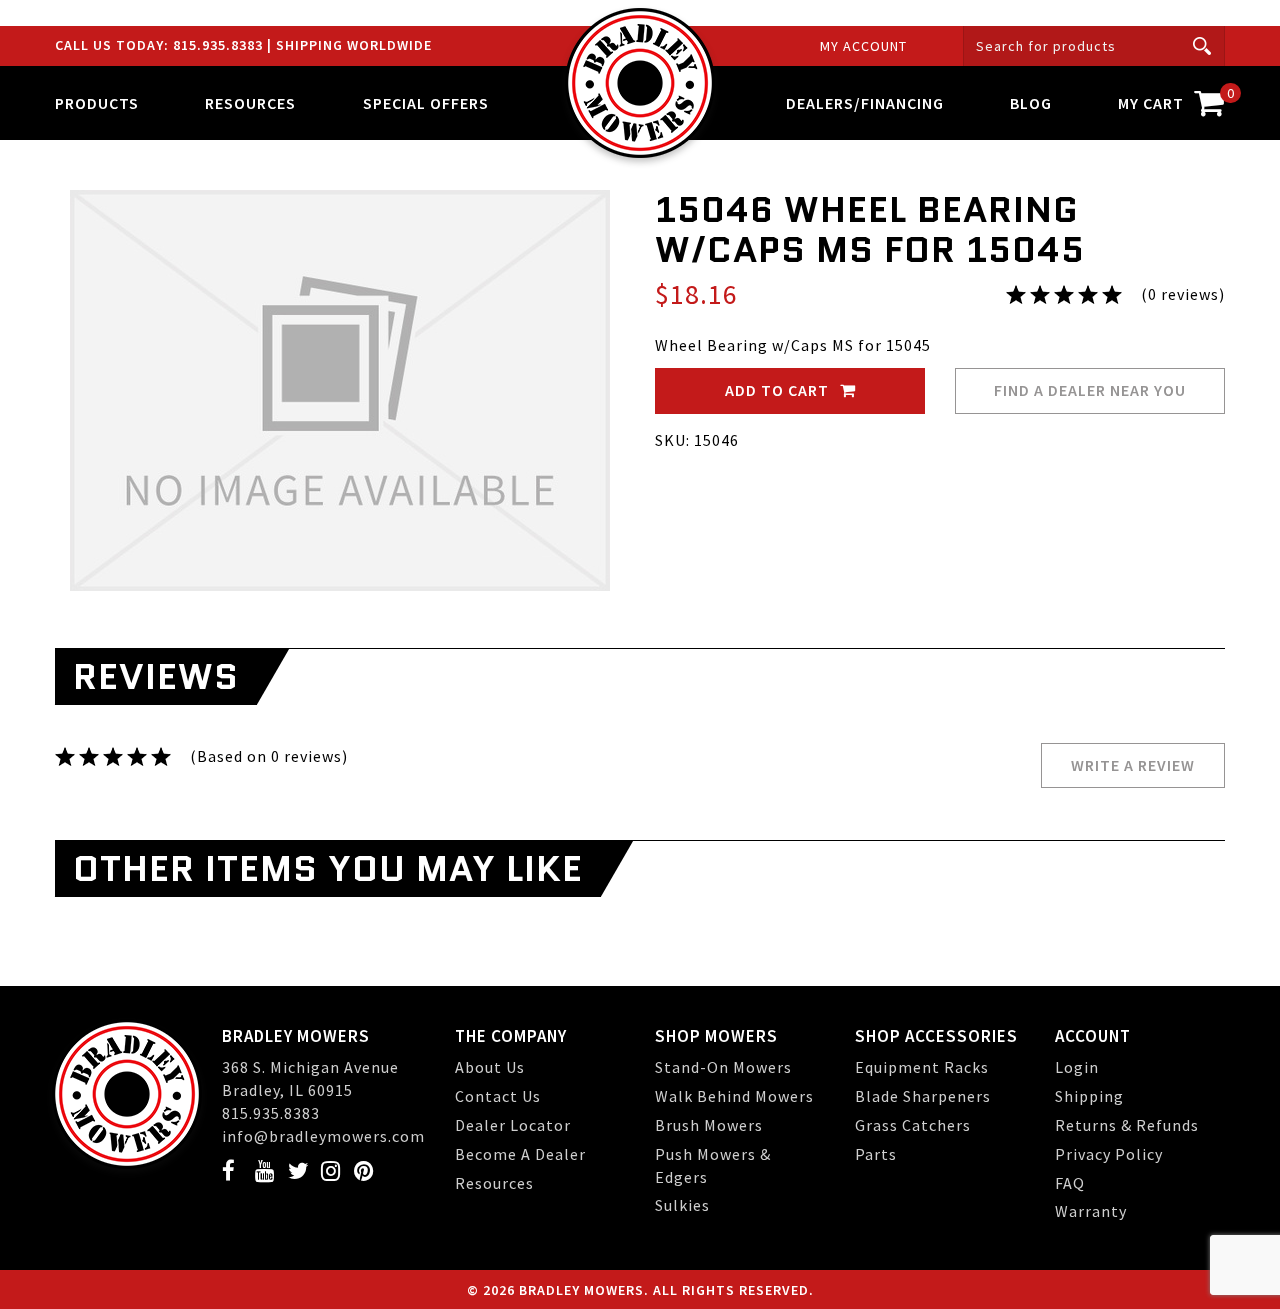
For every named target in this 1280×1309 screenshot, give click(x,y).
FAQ (1070, 1183)
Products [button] (97, 103)
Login (1077, 1067)
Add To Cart (779, 390)
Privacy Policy (1109, 1154)
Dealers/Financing (865, 103)
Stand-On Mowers (723, 1067)
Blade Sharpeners (923, 1096)
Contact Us (498, 1096)
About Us (490, 1067)
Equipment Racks (922, 1067)
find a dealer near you (1090, 390)
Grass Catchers (913, 1125)
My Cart (1171, 98)
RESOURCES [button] (250, 103)
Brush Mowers (709, 1125)
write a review (1133, 765)
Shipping (1089, 1096)
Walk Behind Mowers (734, 1096)
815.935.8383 (220, 45)
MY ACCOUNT (863, 46)
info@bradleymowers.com (323, 1136)
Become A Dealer (520, 1154)
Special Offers (426, 103)
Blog (1031, 103)
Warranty (1091, 1211)
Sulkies (682, 1205)
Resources (494, 1183)
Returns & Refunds (1127, 1125)
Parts (876, 1154)
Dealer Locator (513, 1125)
